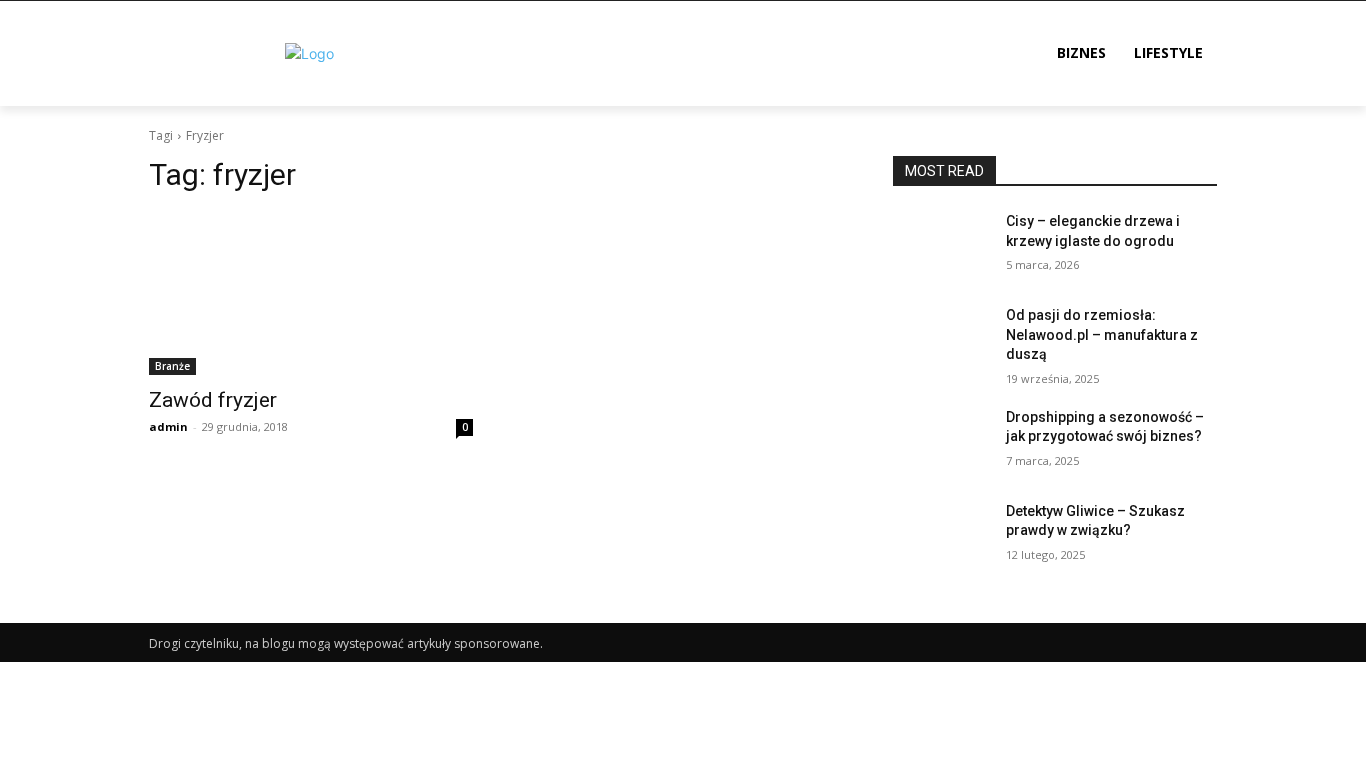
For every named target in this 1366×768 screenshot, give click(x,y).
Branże (172, 366)
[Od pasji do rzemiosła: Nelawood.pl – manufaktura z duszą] (941, 340)
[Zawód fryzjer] (311, 294)
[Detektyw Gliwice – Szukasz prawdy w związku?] (941, 536)
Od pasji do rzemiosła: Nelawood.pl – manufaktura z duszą (1102, 334)
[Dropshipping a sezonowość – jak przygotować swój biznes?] (941, 442)
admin (168, 426)
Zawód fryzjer (213, 400)
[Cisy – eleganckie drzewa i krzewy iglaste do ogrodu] (941, 246)
